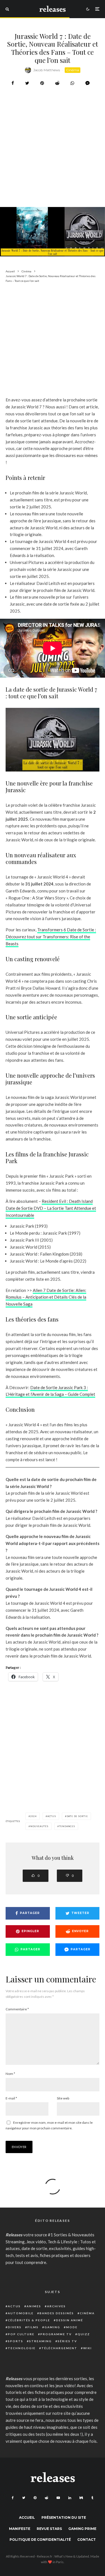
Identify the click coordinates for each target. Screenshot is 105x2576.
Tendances (67, 1826)
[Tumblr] (92, 2498)
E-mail (11, 2098)
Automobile (21, 2313)
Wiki (88, 2348)
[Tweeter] (27, 83)
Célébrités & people (29, 2320)
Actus (14, 2306)
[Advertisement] (53, 161)
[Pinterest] (35, 2498)
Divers (15, 2327)
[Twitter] (24, 2498)
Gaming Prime (82, 2529)
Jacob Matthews (47, 70)
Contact (87, 2540)
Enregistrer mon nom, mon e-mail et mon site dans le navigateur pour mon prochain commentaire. (49, 2125)
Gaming (52, 2327)
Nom (10, 2074)
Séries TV (67, 2341)
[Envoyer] (57, 83)
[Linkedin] (70, 2498)
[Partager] (13, 83)
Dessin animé (70, 2320)
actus (52, 1816)
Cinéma (73, 70)
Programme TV (56, 2334)
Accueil (27, 2517)
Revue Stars (49, 2529)
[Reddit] (46, 2498)
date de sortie (77, 1816)
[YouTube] (58, 2498)
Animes (34, 2306)
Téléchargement (59, 2348)
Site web (63, 2098)
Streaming (40, 2341)
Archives (56, 2306)
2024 (33, 1816)
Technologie (22, 2348)
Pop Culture (21, 2334)
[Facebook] (13, 2498)
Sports (16, 2341)
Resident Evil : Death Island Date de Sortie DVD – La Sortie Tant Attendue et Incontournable (51, 1208)
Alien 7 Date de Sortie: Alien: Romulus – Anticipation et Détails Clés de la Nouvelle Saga (46, 1297)
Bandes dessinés (57, 2313)
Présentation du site (64, 2517)
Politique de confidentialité (40, 2540)
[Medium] (81, 2498)
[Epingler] (42, 83)
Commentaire (17, 2009)
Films (33, 2327)
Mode (72, 2327)
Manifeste (20, 2529)
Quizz (84, 2334)
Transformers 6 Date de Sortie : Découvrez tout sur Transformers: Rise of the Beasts (51, 937)
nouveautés (39, 1826)
